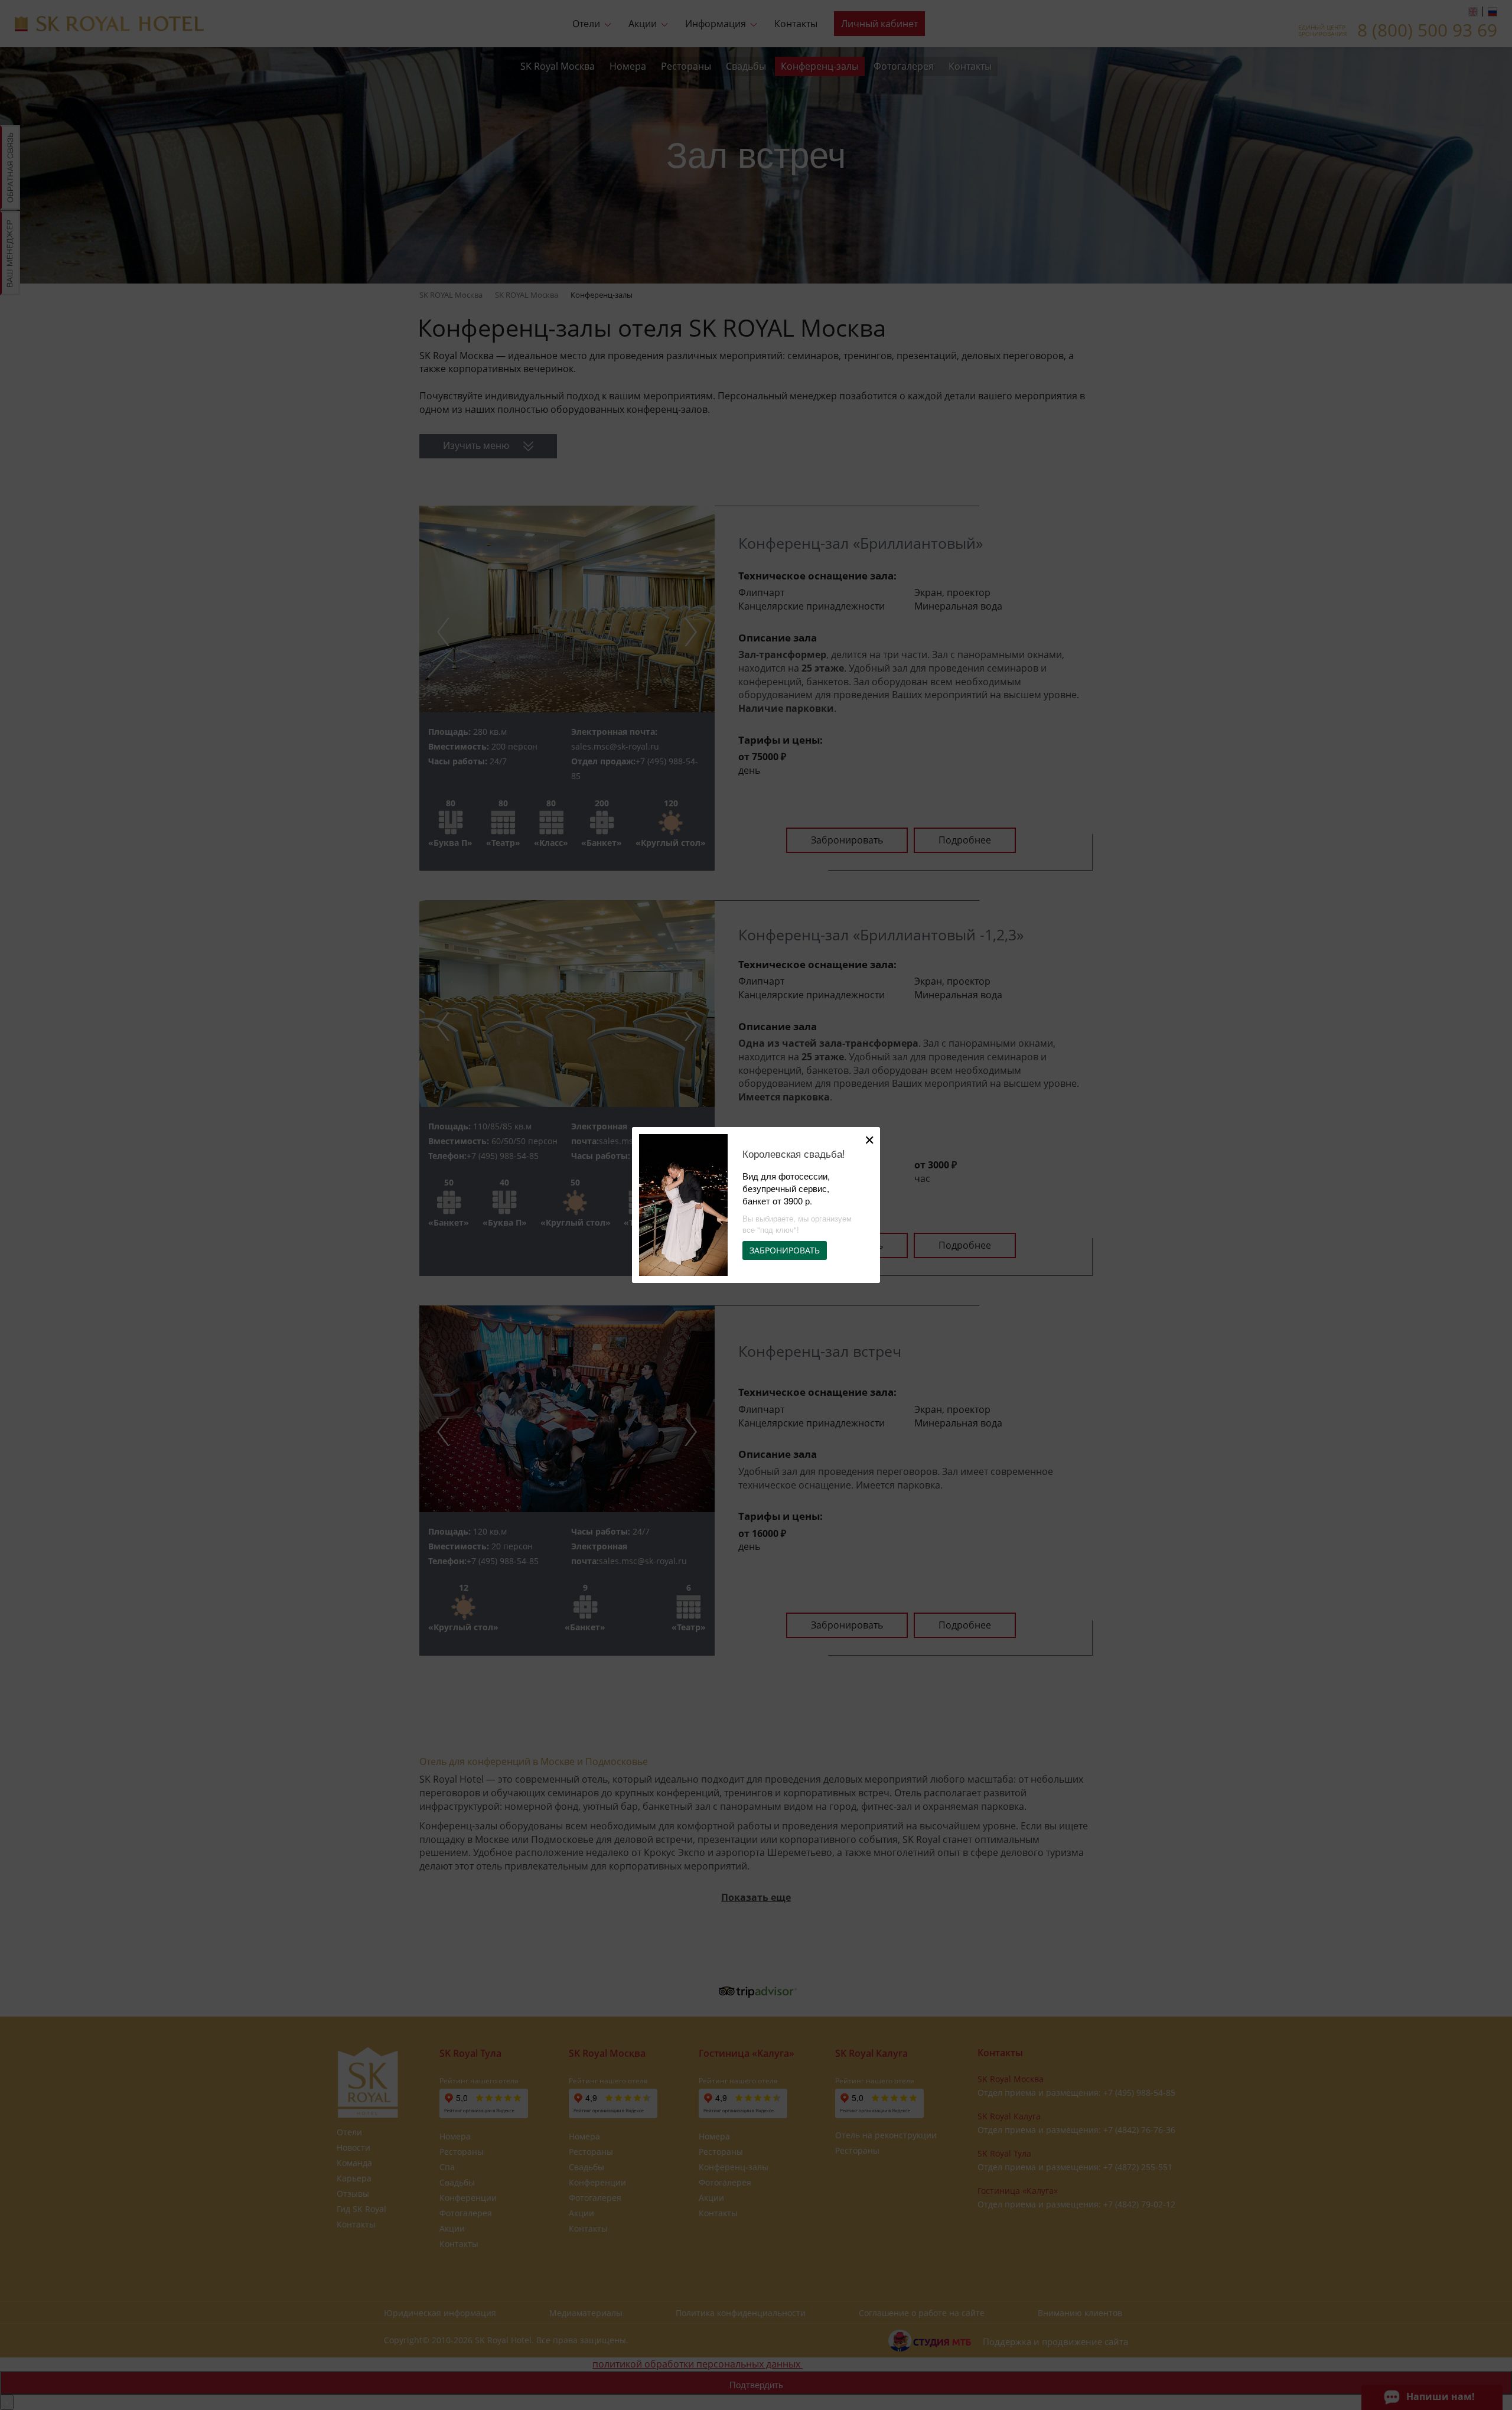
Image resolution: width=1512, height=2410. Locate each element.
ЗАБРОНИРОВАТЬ (785, 1250)
